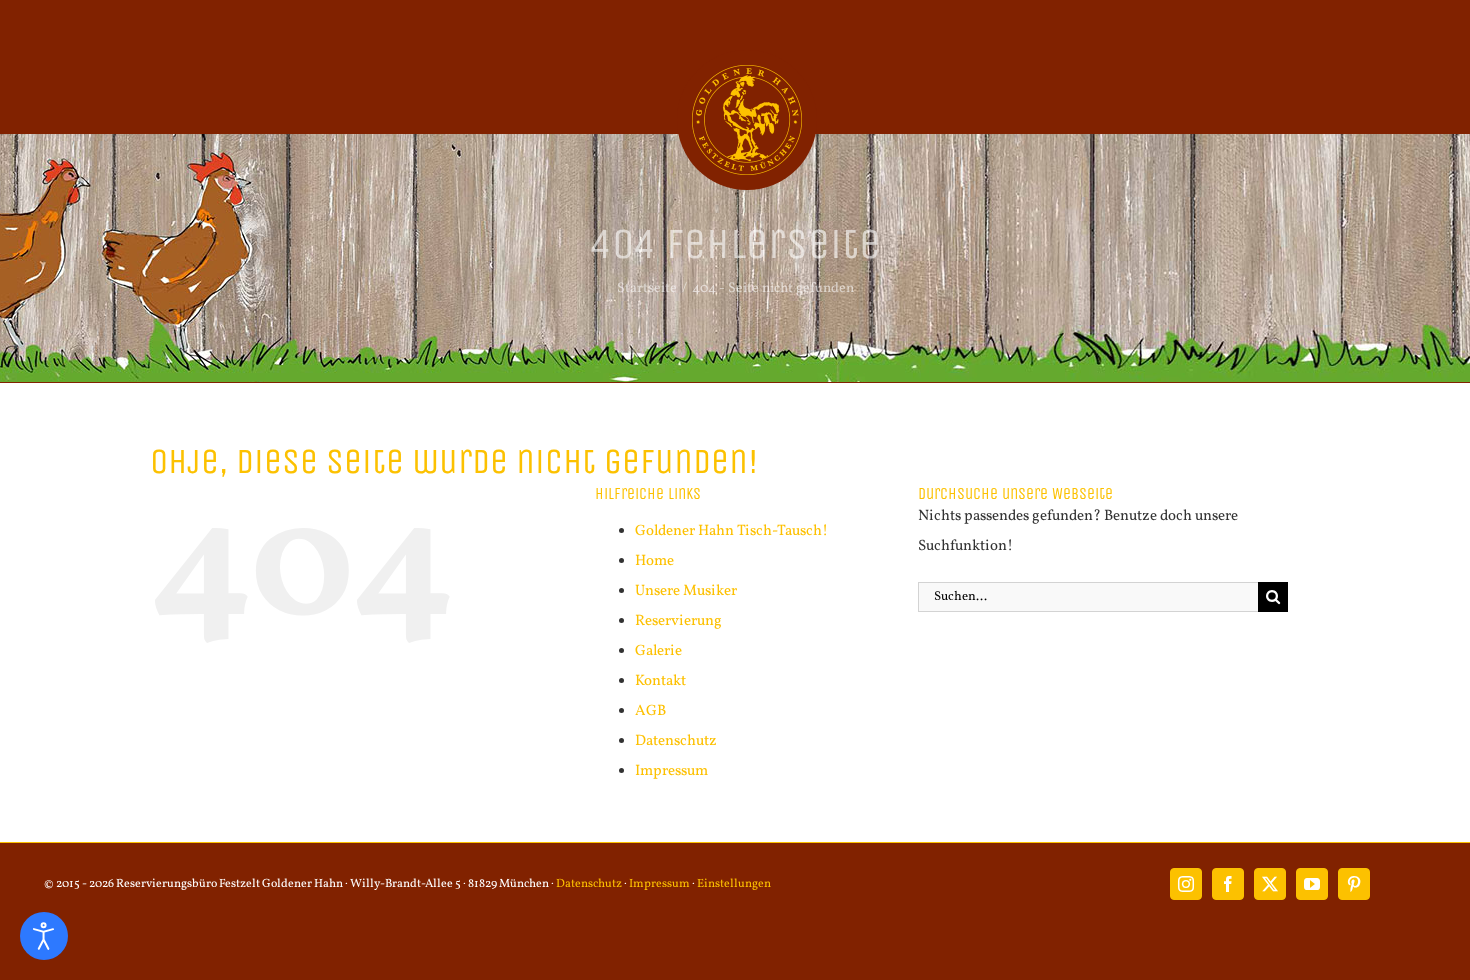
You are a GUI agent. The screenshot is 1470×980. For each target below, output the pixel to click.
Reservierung (678, 621)
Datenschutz (676, 741)
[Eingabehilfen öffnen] (44, 936)
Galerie (658, 651)
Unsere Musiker (686, 591)
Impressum (671, 771)
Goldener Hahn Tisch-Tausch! (731, 531)
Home (654, 561)
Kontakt (660, 681)
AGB (650, 711)
